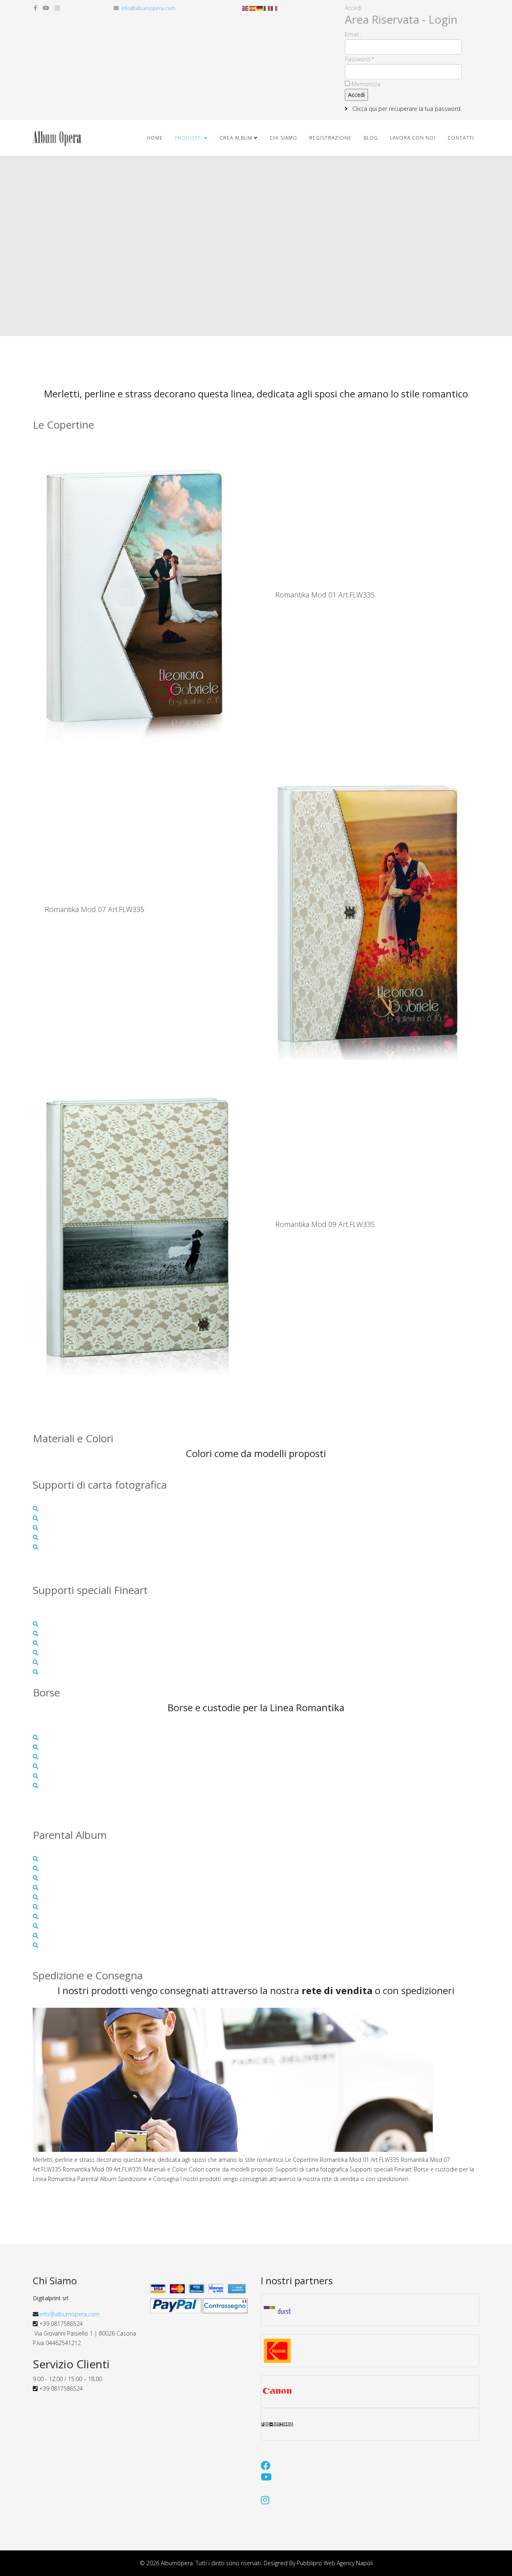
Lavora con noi (413, 138)
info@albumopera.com (148, 8)
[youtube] (46, 8)
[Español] (253, 8)
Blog (371, 138)
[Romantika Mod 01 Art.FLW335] (141, 595)
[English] (246, 8)
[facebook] (35, 8)
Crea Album (236, 138)
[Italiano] (267, 8)
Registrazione (330, 138)
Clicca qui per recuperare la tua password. (406, 109)
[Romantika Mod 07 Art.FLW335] (371, 909)
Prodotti (189, 138)
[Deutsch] (260, 8)
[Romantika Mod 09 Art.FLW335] (141, 1224)
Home (155, 138)
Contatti (461, 138)
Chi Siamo (283, 138)
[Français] (274, 8)
